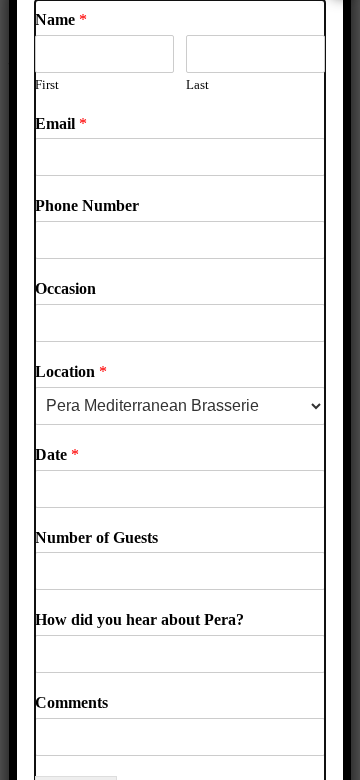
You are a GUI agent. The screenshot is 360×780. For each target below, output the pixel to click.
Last (197, 84)
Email (61, 123)
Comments (71, 702)
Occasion (65, 288)
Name (61, 19)
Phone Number (87, 205)
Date (57, 454)
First (47, 84)
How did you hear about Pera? (139, 619)
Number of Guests (96, 537)
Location (71, 371)
